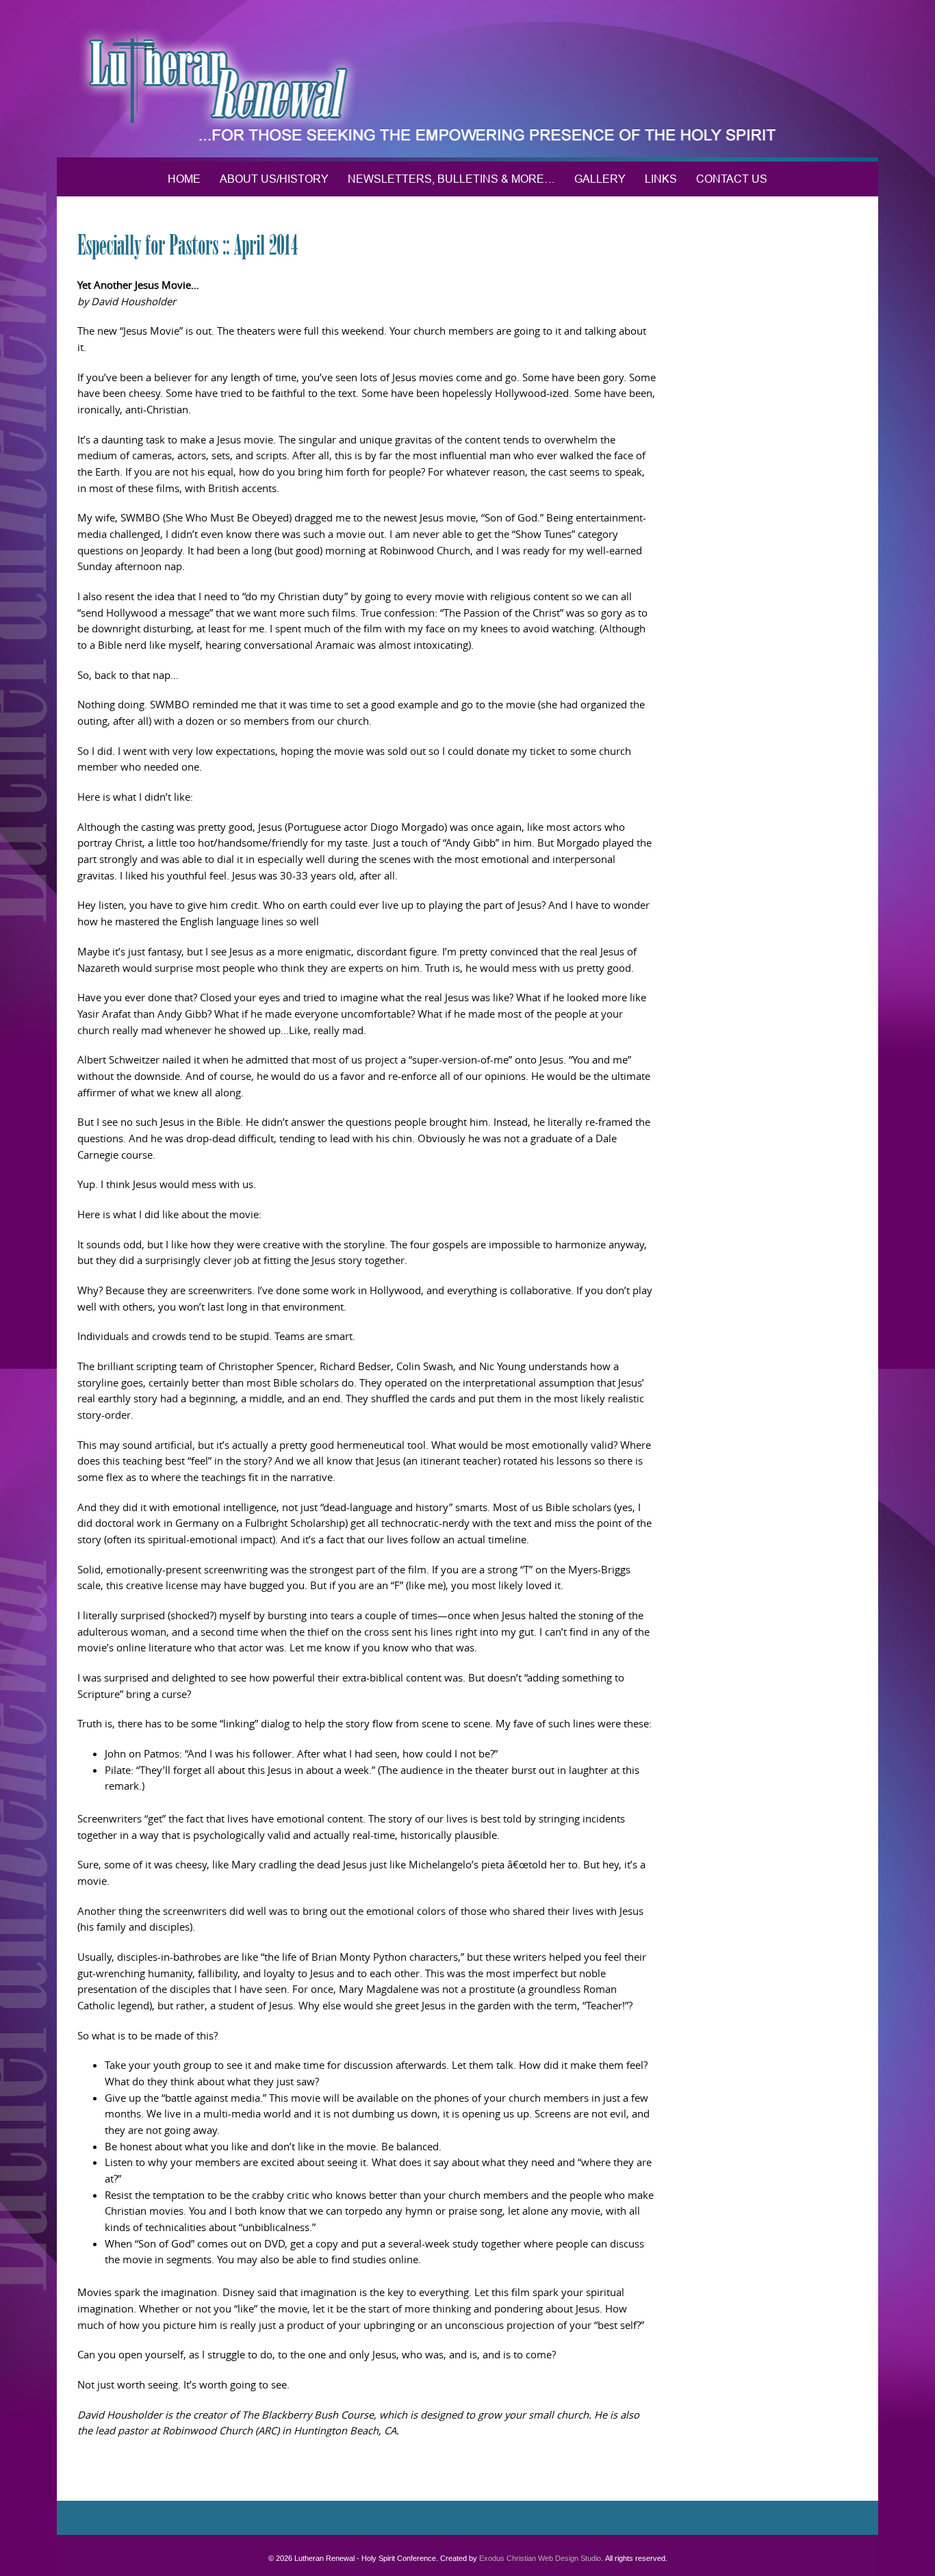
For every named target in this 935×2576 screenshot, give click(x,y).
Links (661, 179)
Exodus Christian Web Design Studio (540, 2558)
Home (184, 179)
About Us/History (274, 179)
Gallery (600, 179)
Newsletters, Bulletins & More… (451, 179)
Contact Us (732, 179)
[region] (467, 81)
